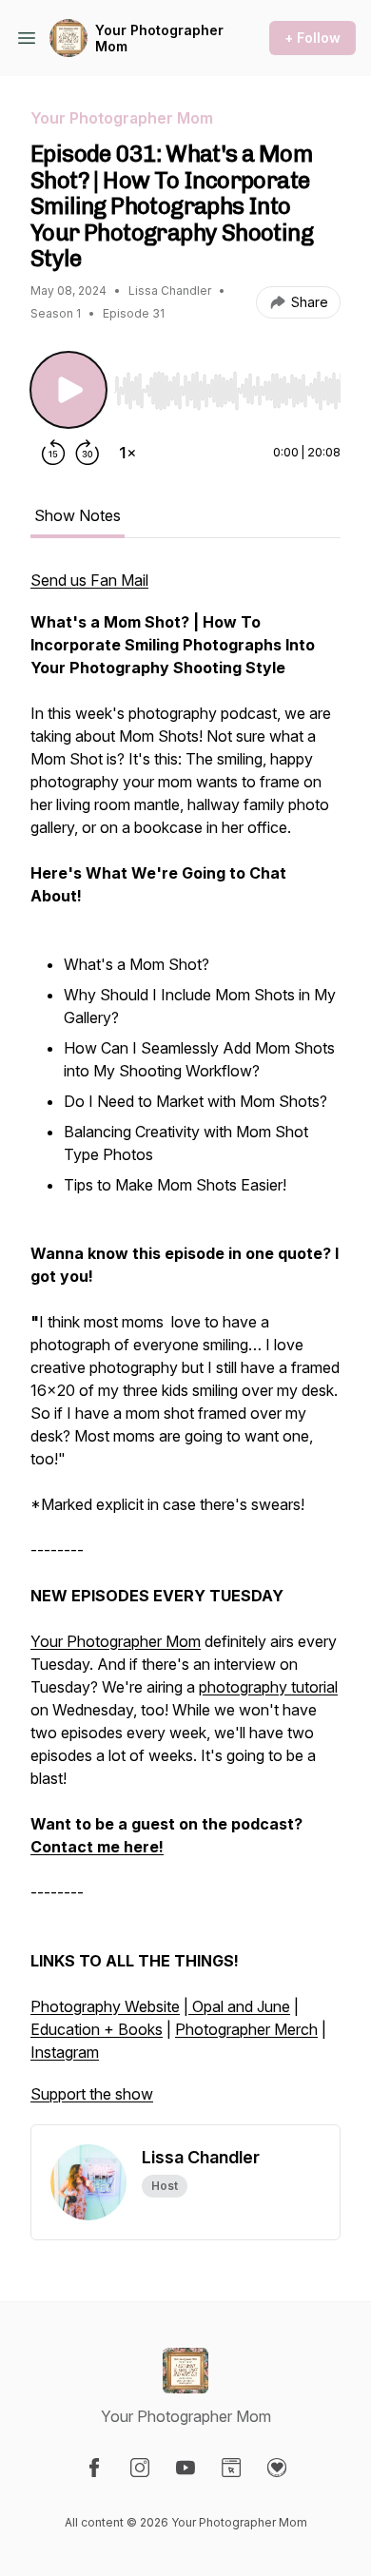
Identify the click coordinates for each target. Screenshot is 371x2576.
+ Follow (312, 38)
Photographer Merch (246, 2029)
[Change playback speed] (127, 453)
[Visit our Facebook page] (94, 2468)
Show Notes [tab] (78, 515)
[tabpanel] (185, 1346)
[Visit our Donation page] (277, 2468)
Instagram (65, 2052)
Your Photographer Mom (159, 39)
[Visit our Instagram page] (140, 2468)
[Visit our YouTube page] (185, 2468)
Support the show (92, 2094)
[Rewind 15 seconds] (53, 453)
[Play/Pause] (68, 390)
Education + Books (97, 2029)
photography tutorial (268, 1687)
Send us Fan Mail (89, 580)
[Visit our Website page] (231, 2468)
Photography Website (105, 2006)
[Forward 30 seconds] (88, 453)
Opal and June (239, 2006)
